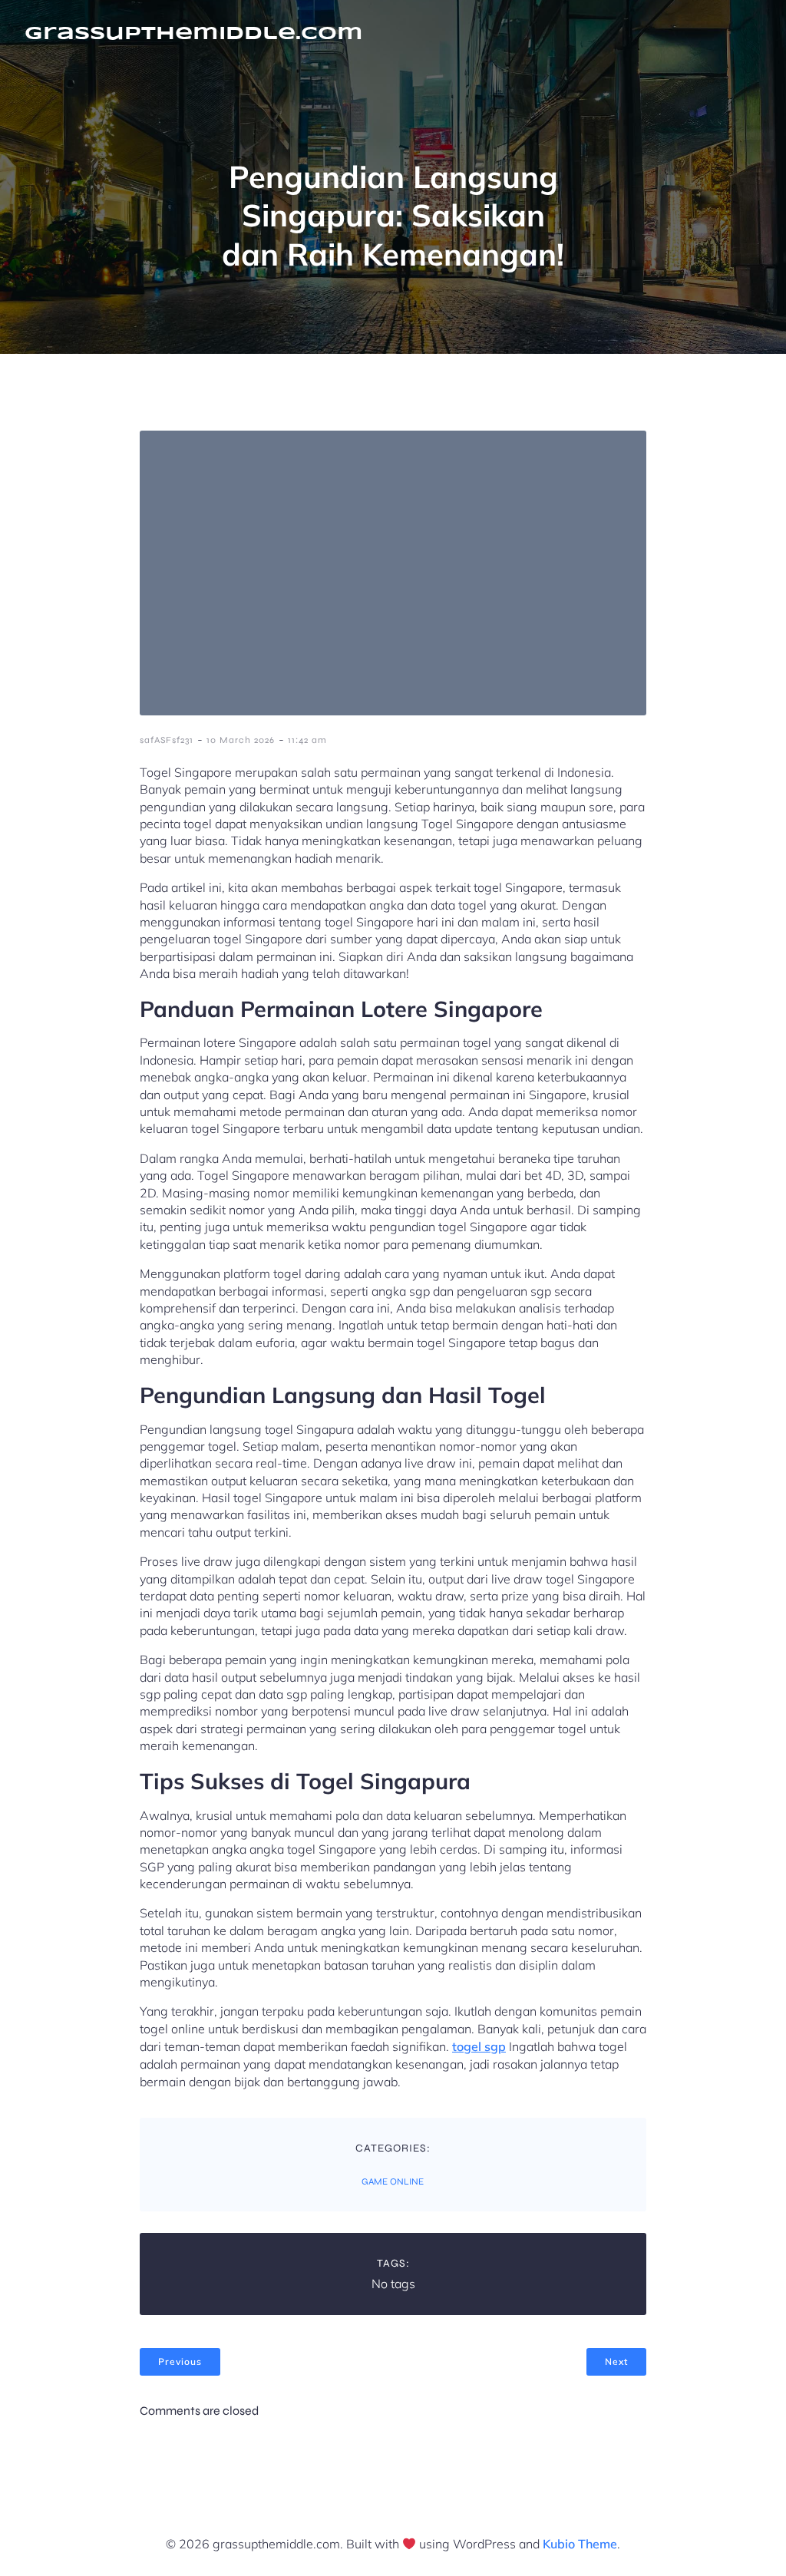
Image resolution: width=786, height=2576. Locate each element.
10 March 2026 (241, 740)
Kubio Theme (580, 2544)
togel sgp (479, 2046)
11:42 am (307, 740)
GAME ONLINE (393, 2181)
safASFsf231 (167, 740)
